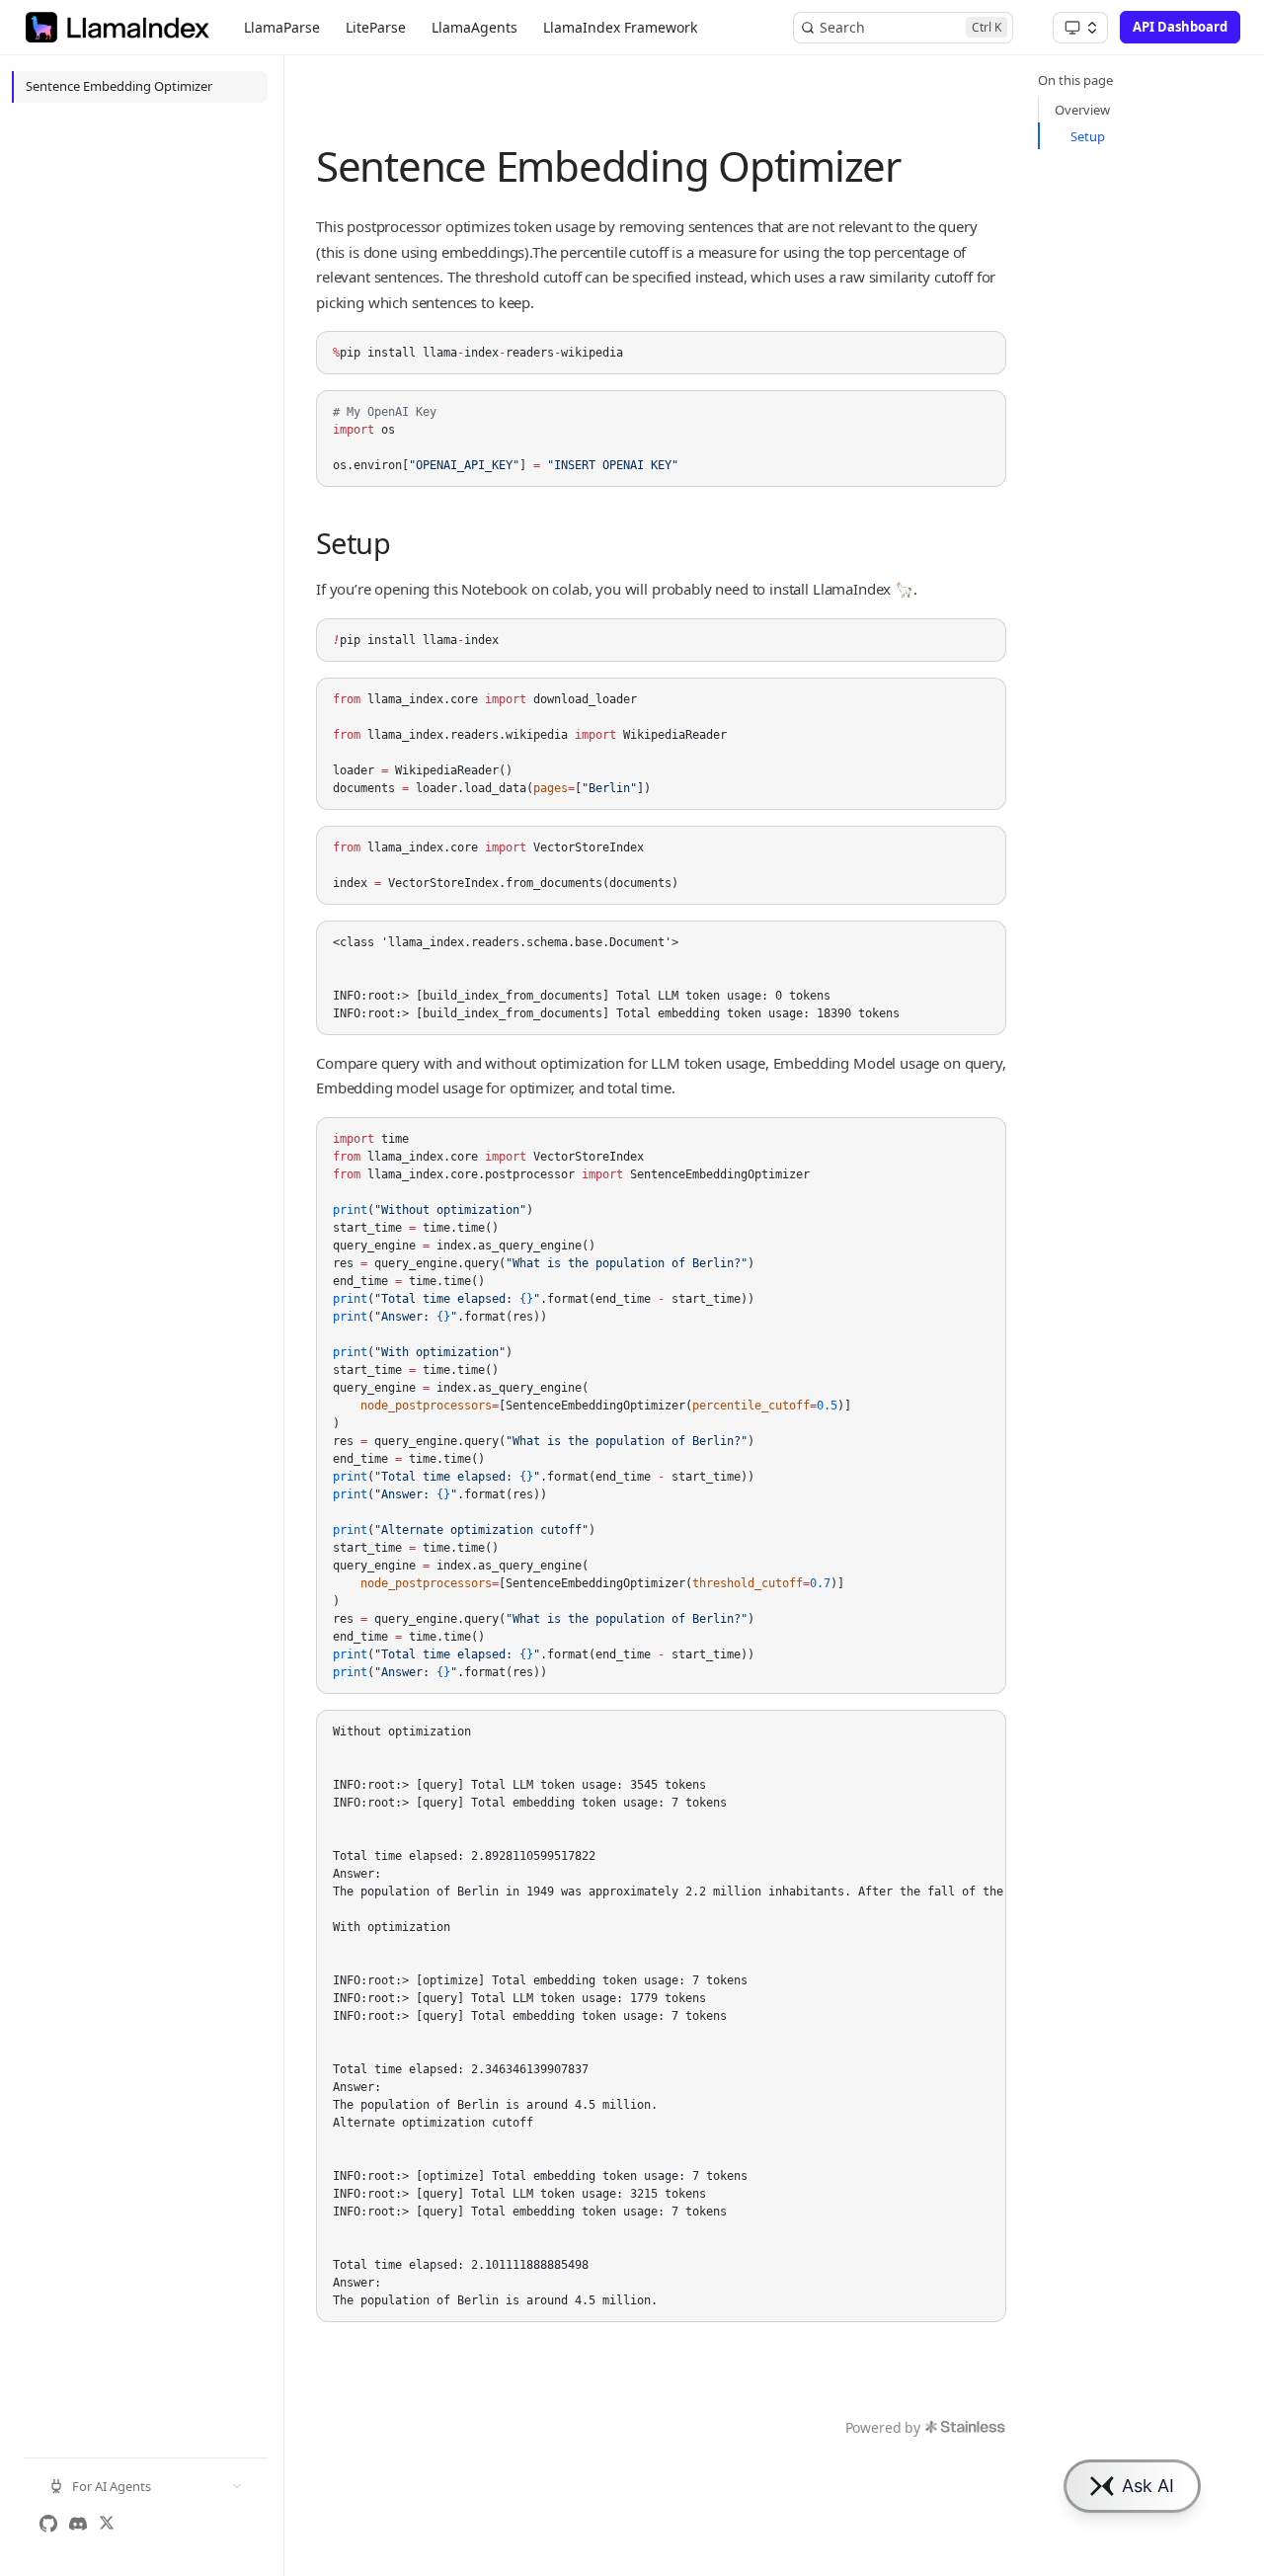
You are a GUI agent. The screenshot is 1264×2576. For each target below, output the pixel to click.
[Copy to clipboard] (982, 355)
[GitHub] (48, 2524)
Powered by (883, 2427)
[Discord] (78, 2524)
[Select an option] (1080, 28)
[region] (661, 2016)
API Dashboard (1180, 27)
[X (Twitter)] (107, 2524)
